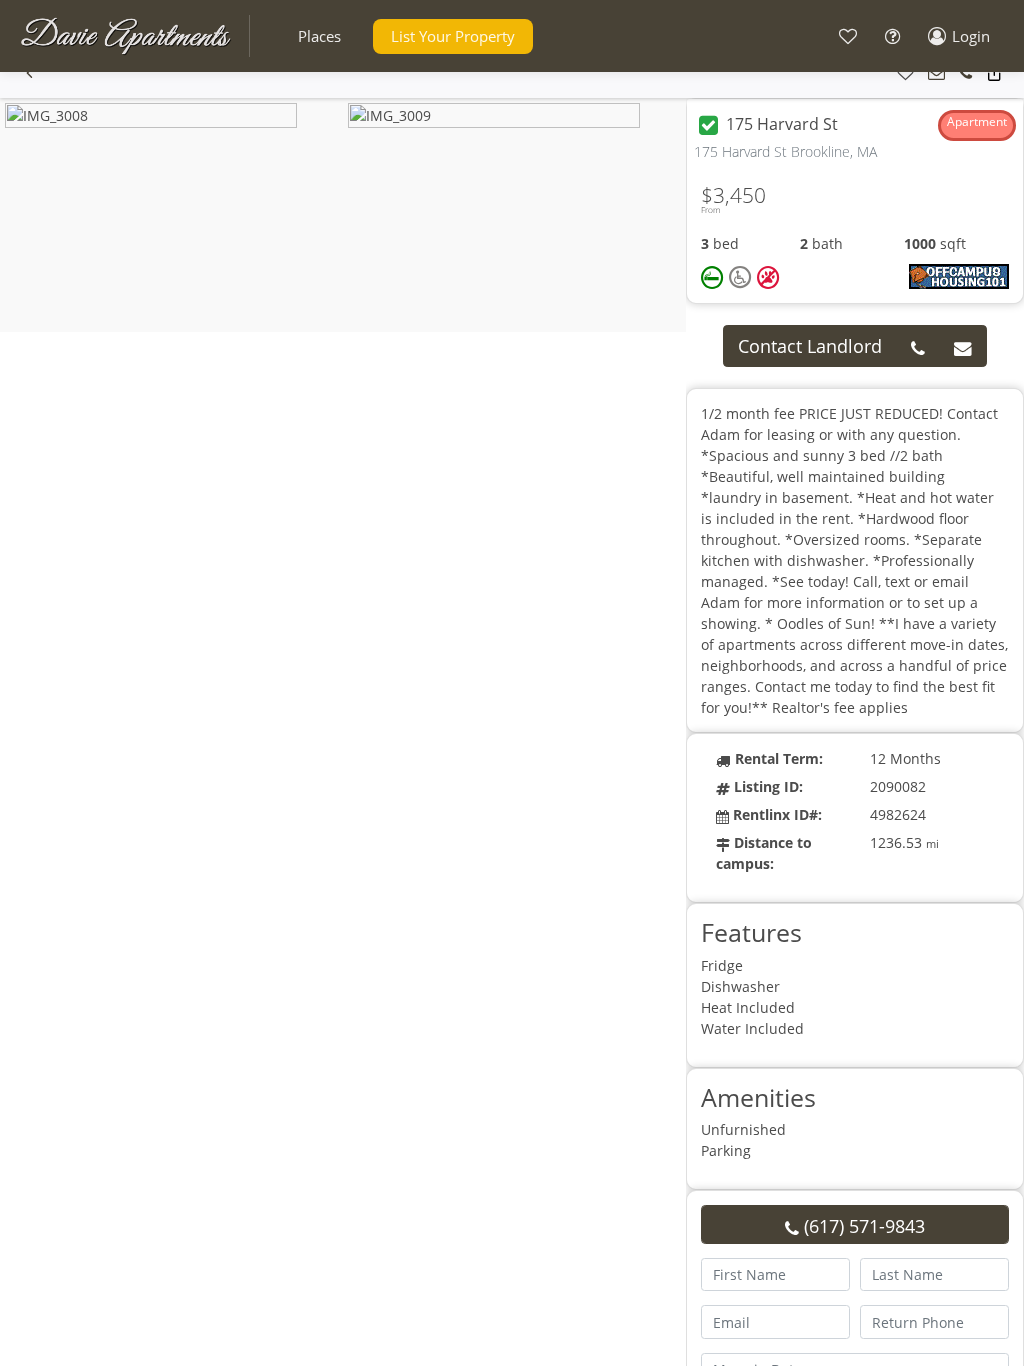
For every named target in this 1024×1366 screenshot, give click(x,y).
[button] (319, 36)
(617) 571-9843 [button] (862, 1226)
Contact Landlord (810, 346)
